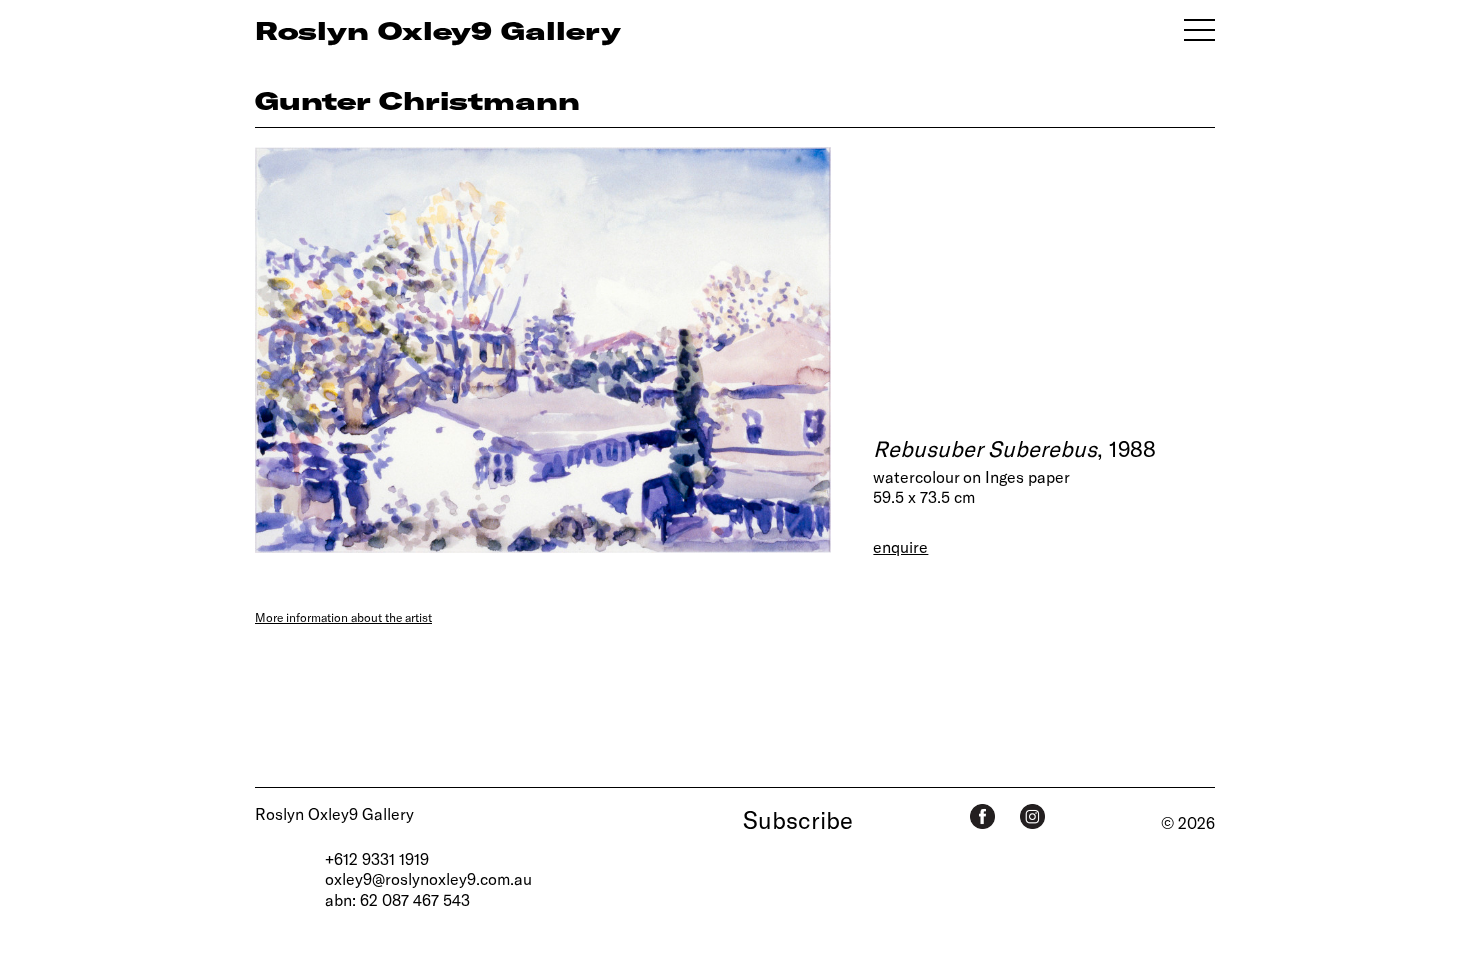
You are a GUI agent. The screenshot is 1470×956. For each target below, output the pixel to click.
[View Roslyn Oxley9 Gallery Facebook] (982, 816)
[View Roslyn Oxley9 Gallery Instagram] (1032, 816)
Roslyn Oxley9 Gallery (334, 813)
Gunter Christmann (417, 100)
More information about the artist (343, 617)
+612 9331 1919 (377, 858)
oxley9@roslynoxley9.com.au (428, 878)
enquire (900, 546)
